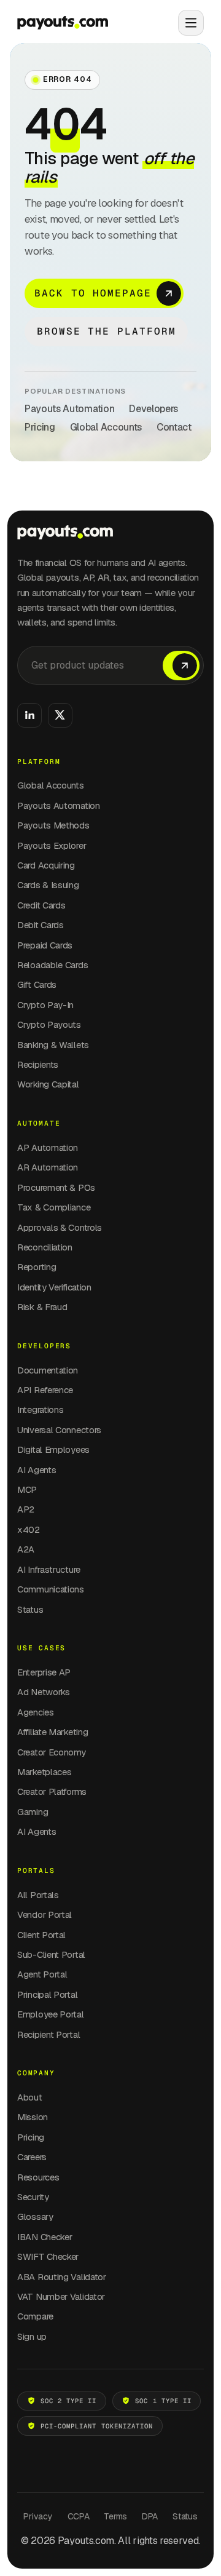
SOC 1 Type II (163, 2401)
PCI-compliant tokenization (97, 2426)
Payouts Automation (69, 409)
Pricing (40, 427)
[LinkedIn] (29, 715)
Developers (153, 409)
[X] (60, 715)
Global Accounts (106, 427)
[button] (186, 23)
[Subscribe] (181, 666)
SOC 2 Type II (69, 2401)
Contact (174, 427)
